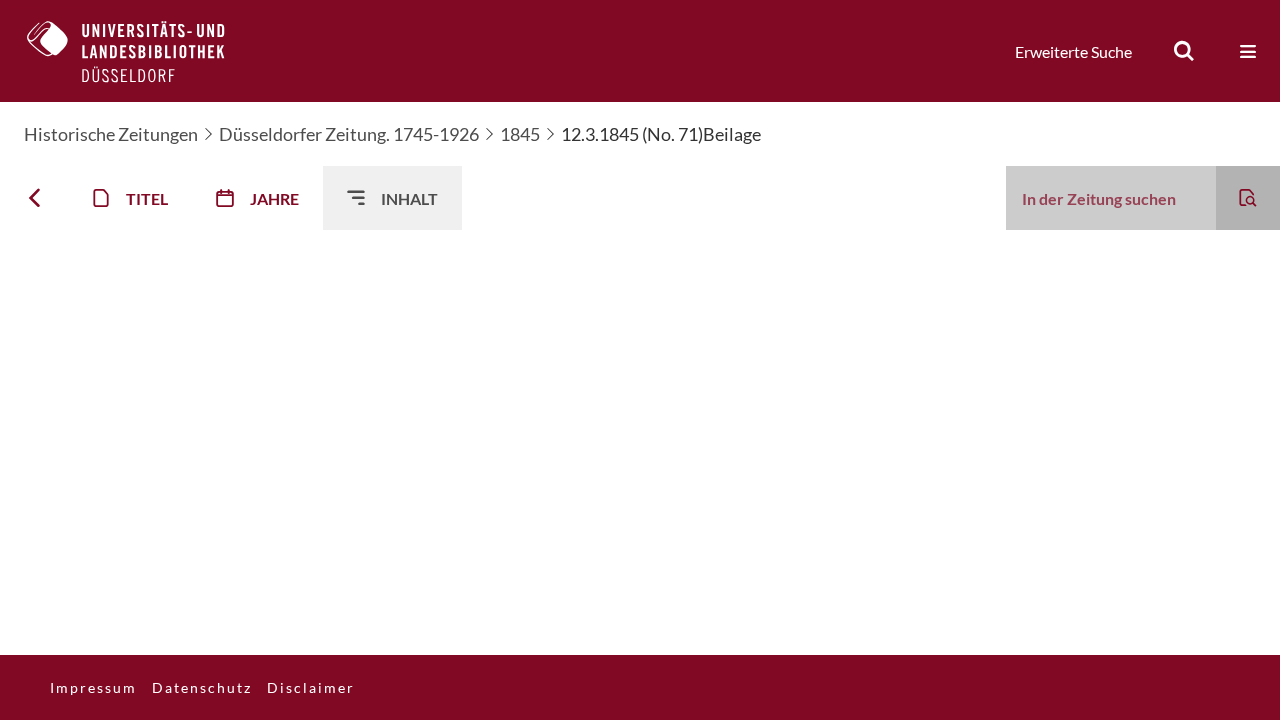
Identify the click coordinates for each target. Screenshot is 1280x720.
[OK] (1184, 51)
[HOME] (141, 51)
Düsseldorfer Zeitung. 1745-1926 (349, 134)
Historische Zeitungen (111, 134)
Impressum (93, 687)
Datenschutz (202, 687)
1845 (520, 134)
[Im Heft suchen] (1248, 198)
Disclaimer (311, 687)
